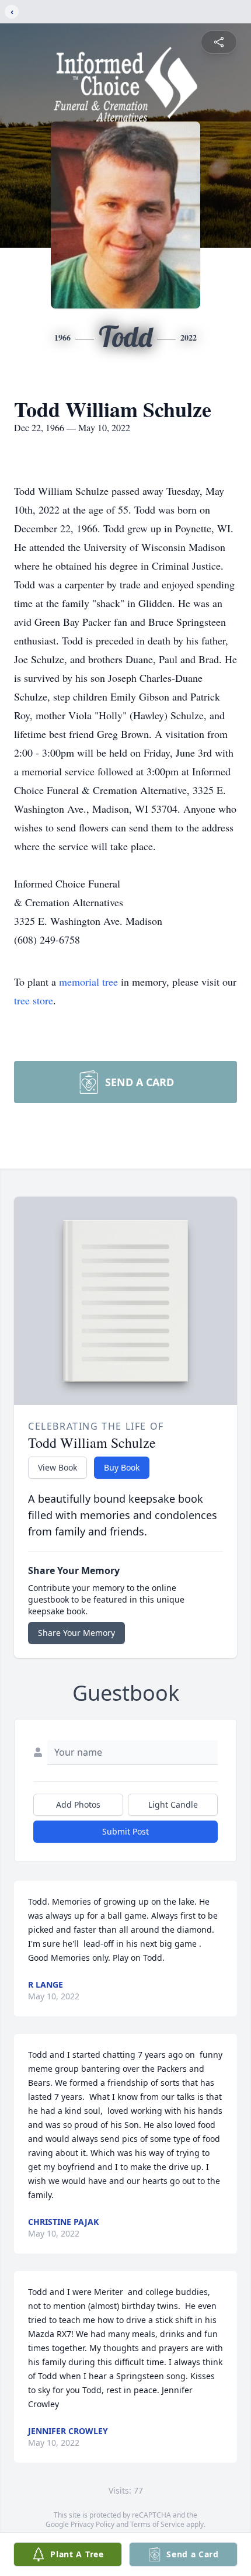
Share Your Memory (76, 1633)
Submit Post (125, 1831)
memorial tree (88, 982)
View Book (57, 1467)
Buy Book (122, 1467)
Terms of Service (157, 2524)
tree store (34, 1000)
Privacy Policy (93, 2524)
